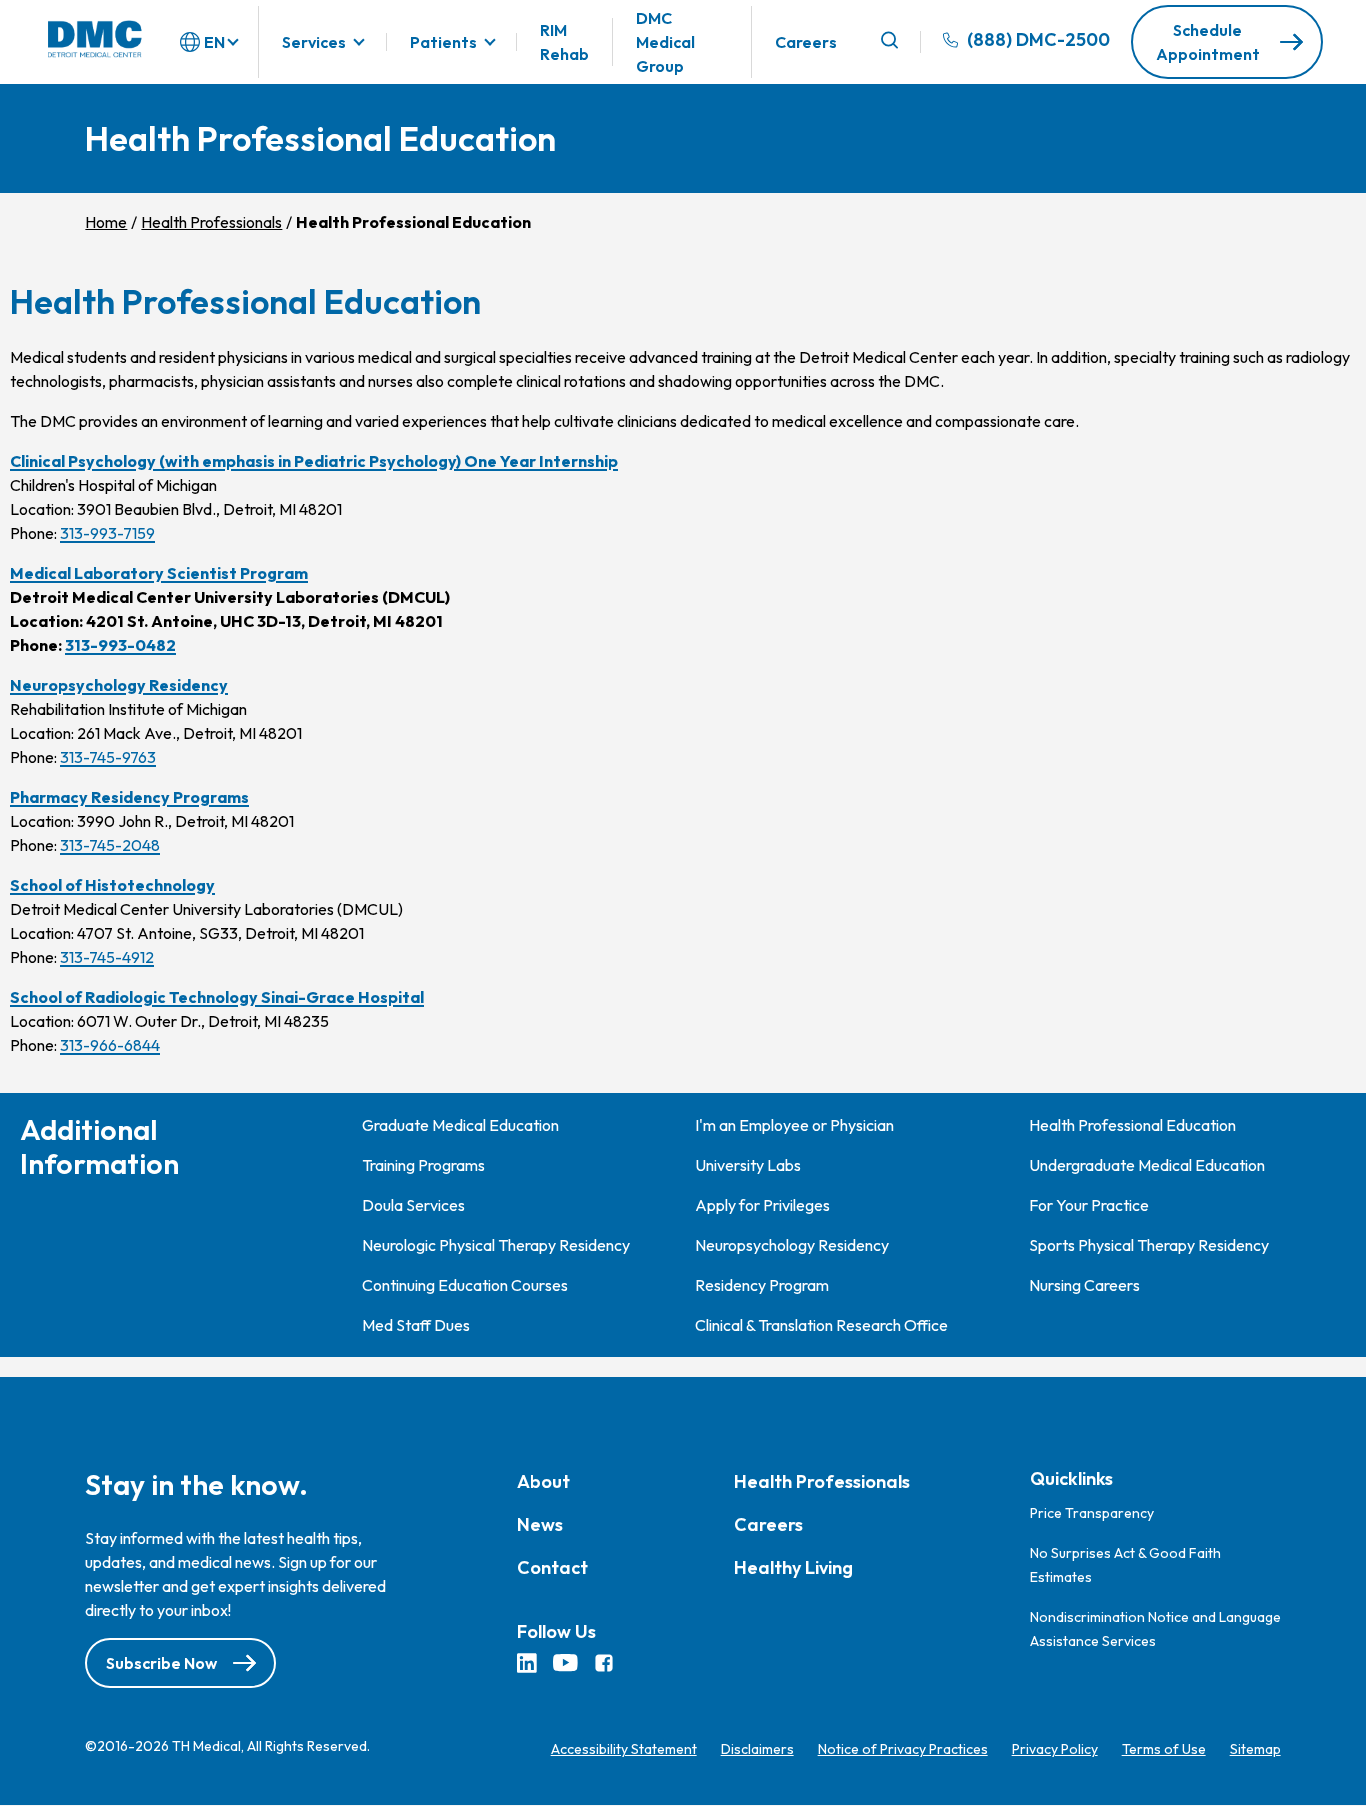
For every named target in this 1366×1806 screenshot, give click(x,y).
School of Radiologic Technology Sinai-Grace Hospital (217, 997)
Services (314, 42)
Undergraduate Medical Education (1147, 1165)
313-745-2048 (110, 845)
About (543, 1481)
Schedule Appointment (1208, 42)
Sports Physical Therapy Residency (1149, 1245)
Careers (806, 42)
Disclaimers (757, 1749)
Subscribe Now (161, 1663)
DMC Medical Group (665, 42)
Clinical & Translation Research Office (821, 1325)
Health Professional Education (1132, 1125)
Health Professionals (211, 222)
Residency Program (762, 1285)
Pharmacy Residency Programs (129, 797)
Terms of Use (1164, 1749)
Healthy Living (793, 1567)
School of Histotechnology (112, 885)
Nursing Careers (1084, 1285)
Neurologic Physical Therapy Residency (496, 1245)
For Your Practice (1089, 1205)
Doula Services (413, 1205)
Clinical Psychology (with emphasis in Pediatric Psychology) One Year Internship (314, 461)
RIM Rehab (564, 42)
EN (214, 42)
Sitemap (1255, 1749)
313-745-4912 (107, 957)
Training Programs (423, 1165)
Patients (443, 42)
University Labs (748, 1165)
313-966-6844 (110, 1045)
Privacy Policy (1055, 1749)
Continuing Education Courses (465, 1285)
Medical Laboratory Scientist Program (159, 573)
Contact (552, 1567)
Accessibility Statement (624, 1749)
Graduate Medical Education (460, 1125)
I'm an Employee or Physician (794, 1125)
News (540, 1524)
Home (106, 222)
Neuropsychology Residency (119, 685)
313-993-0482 (120, 645)
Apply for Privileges (762, 1205)
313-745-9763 (108, 757)
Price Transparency (1092, 1513)
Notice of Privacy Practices (903, 1749)
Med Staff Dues (416, 1325)
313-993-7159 (107, 533)
